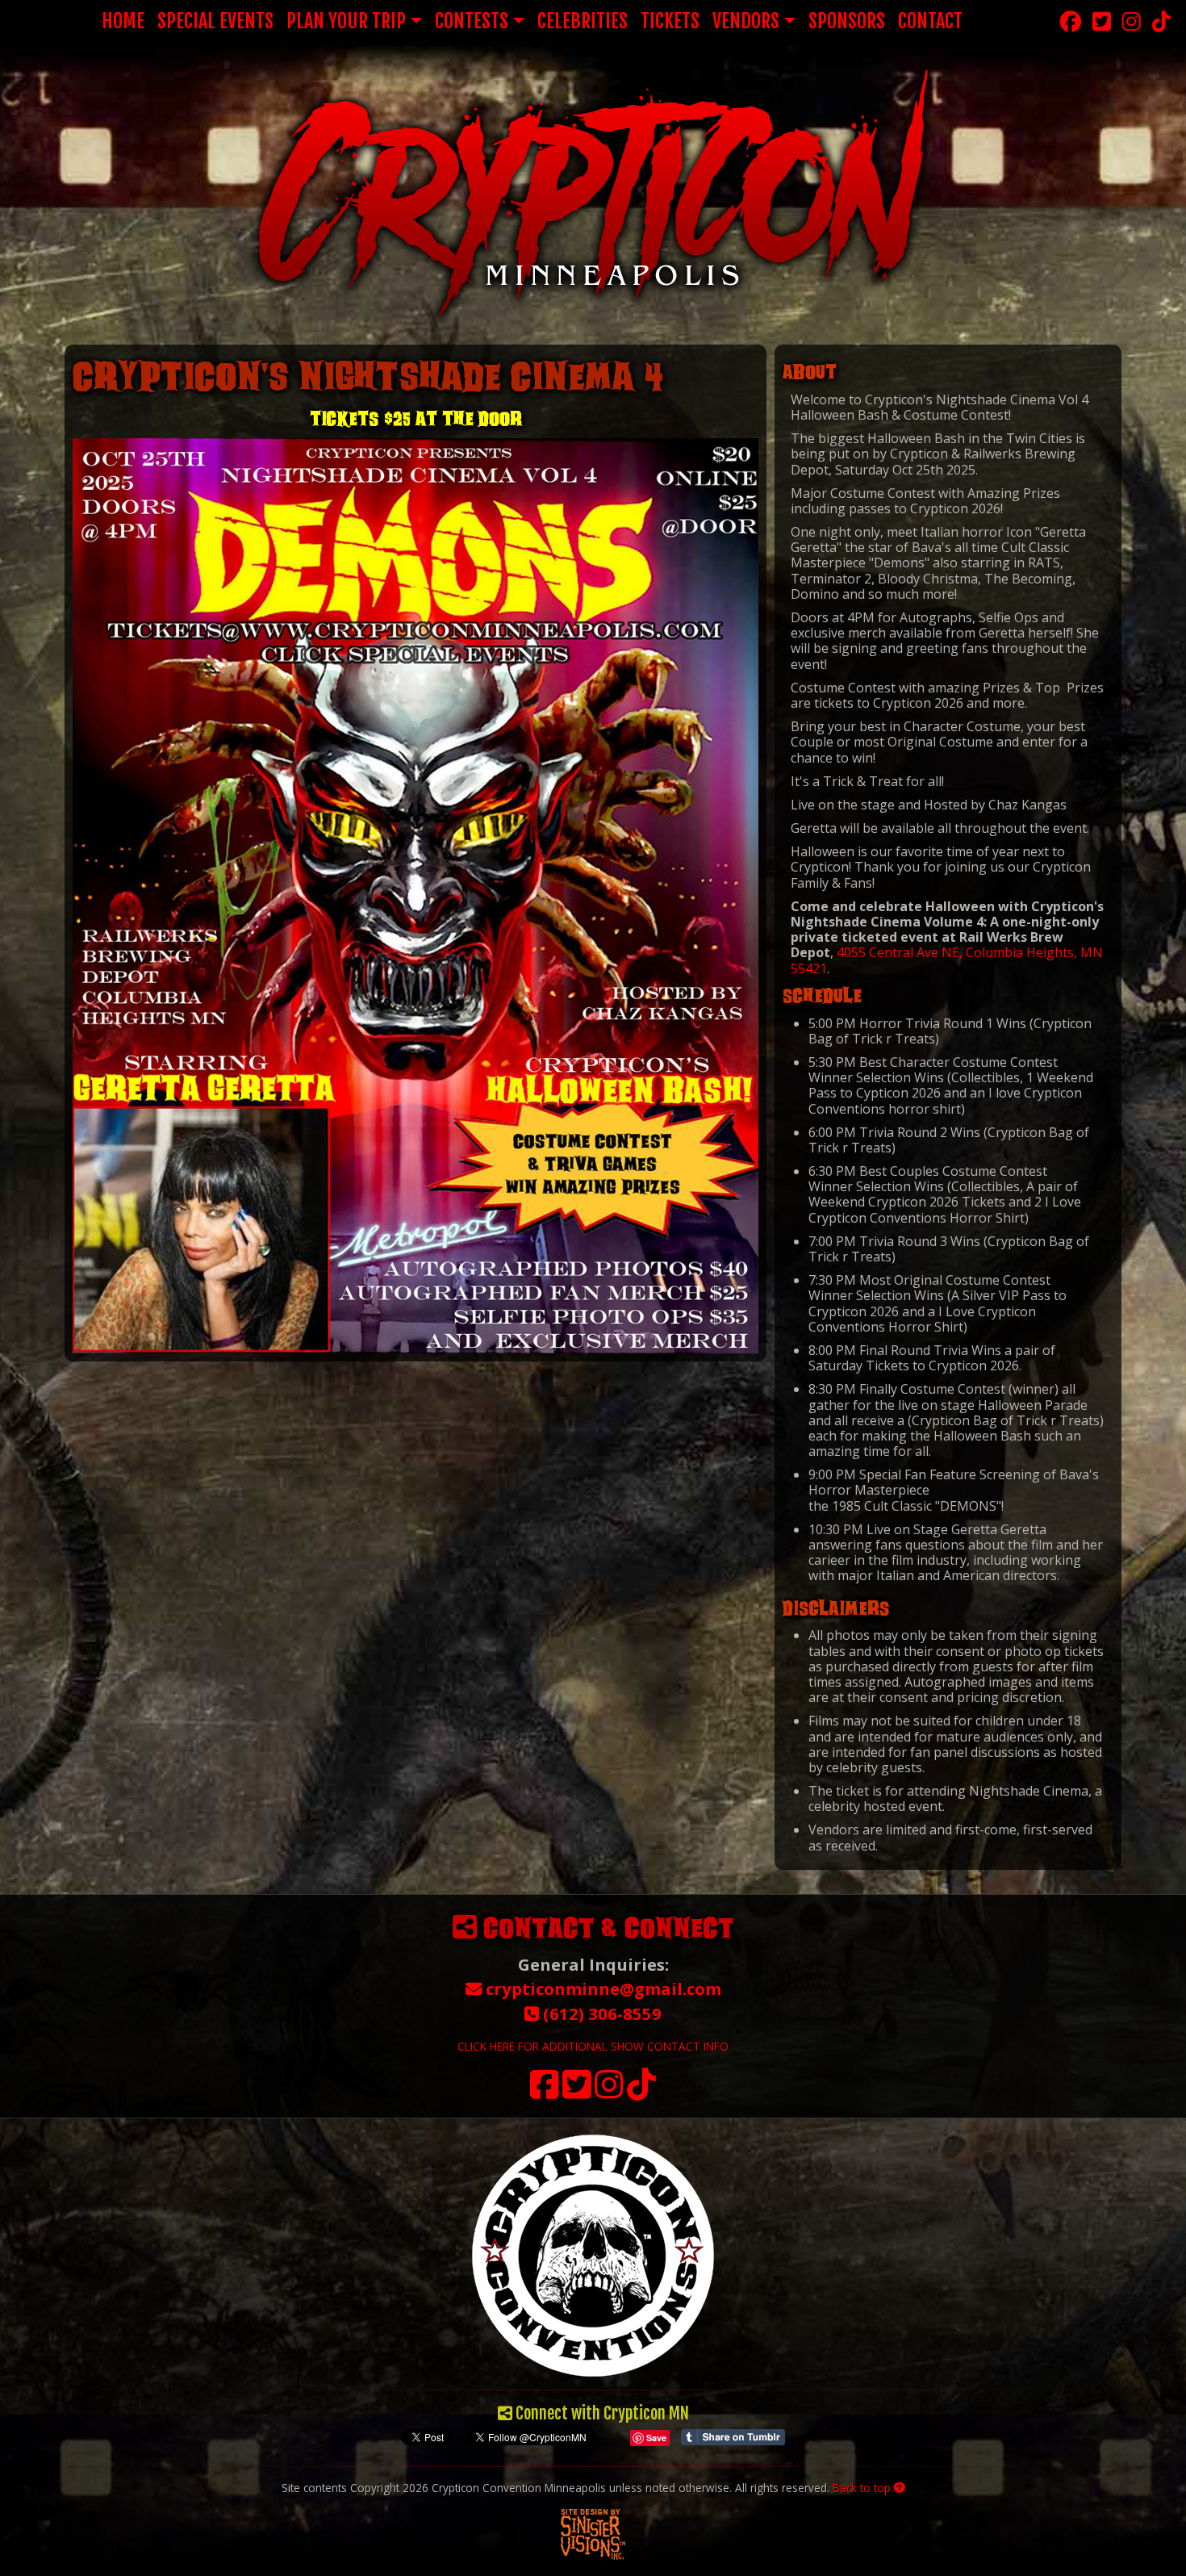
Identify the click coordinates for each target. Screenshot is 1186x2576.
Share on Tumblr (733, 2437)
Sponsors (847, 21)
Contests (472, 21)
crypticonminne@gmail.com (601, 1988)
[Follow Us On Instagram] (609, 2092)
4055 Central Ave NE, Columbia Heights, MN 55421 (947, 960)
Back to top (863, 2488)
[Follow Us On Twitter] (577, 2092)
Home (123, 21)
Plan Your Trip (346, 21)
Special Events (215, 21)
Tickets (670, 21)
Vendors (746, 21)
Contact (930, 21)
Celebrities (583, 21)
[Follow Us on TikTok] (641, 2092)
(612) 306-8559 (600, 2014)
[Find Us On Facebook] (545, 2092)
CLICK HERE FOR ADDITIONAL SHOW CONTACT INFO (593, 2046)
